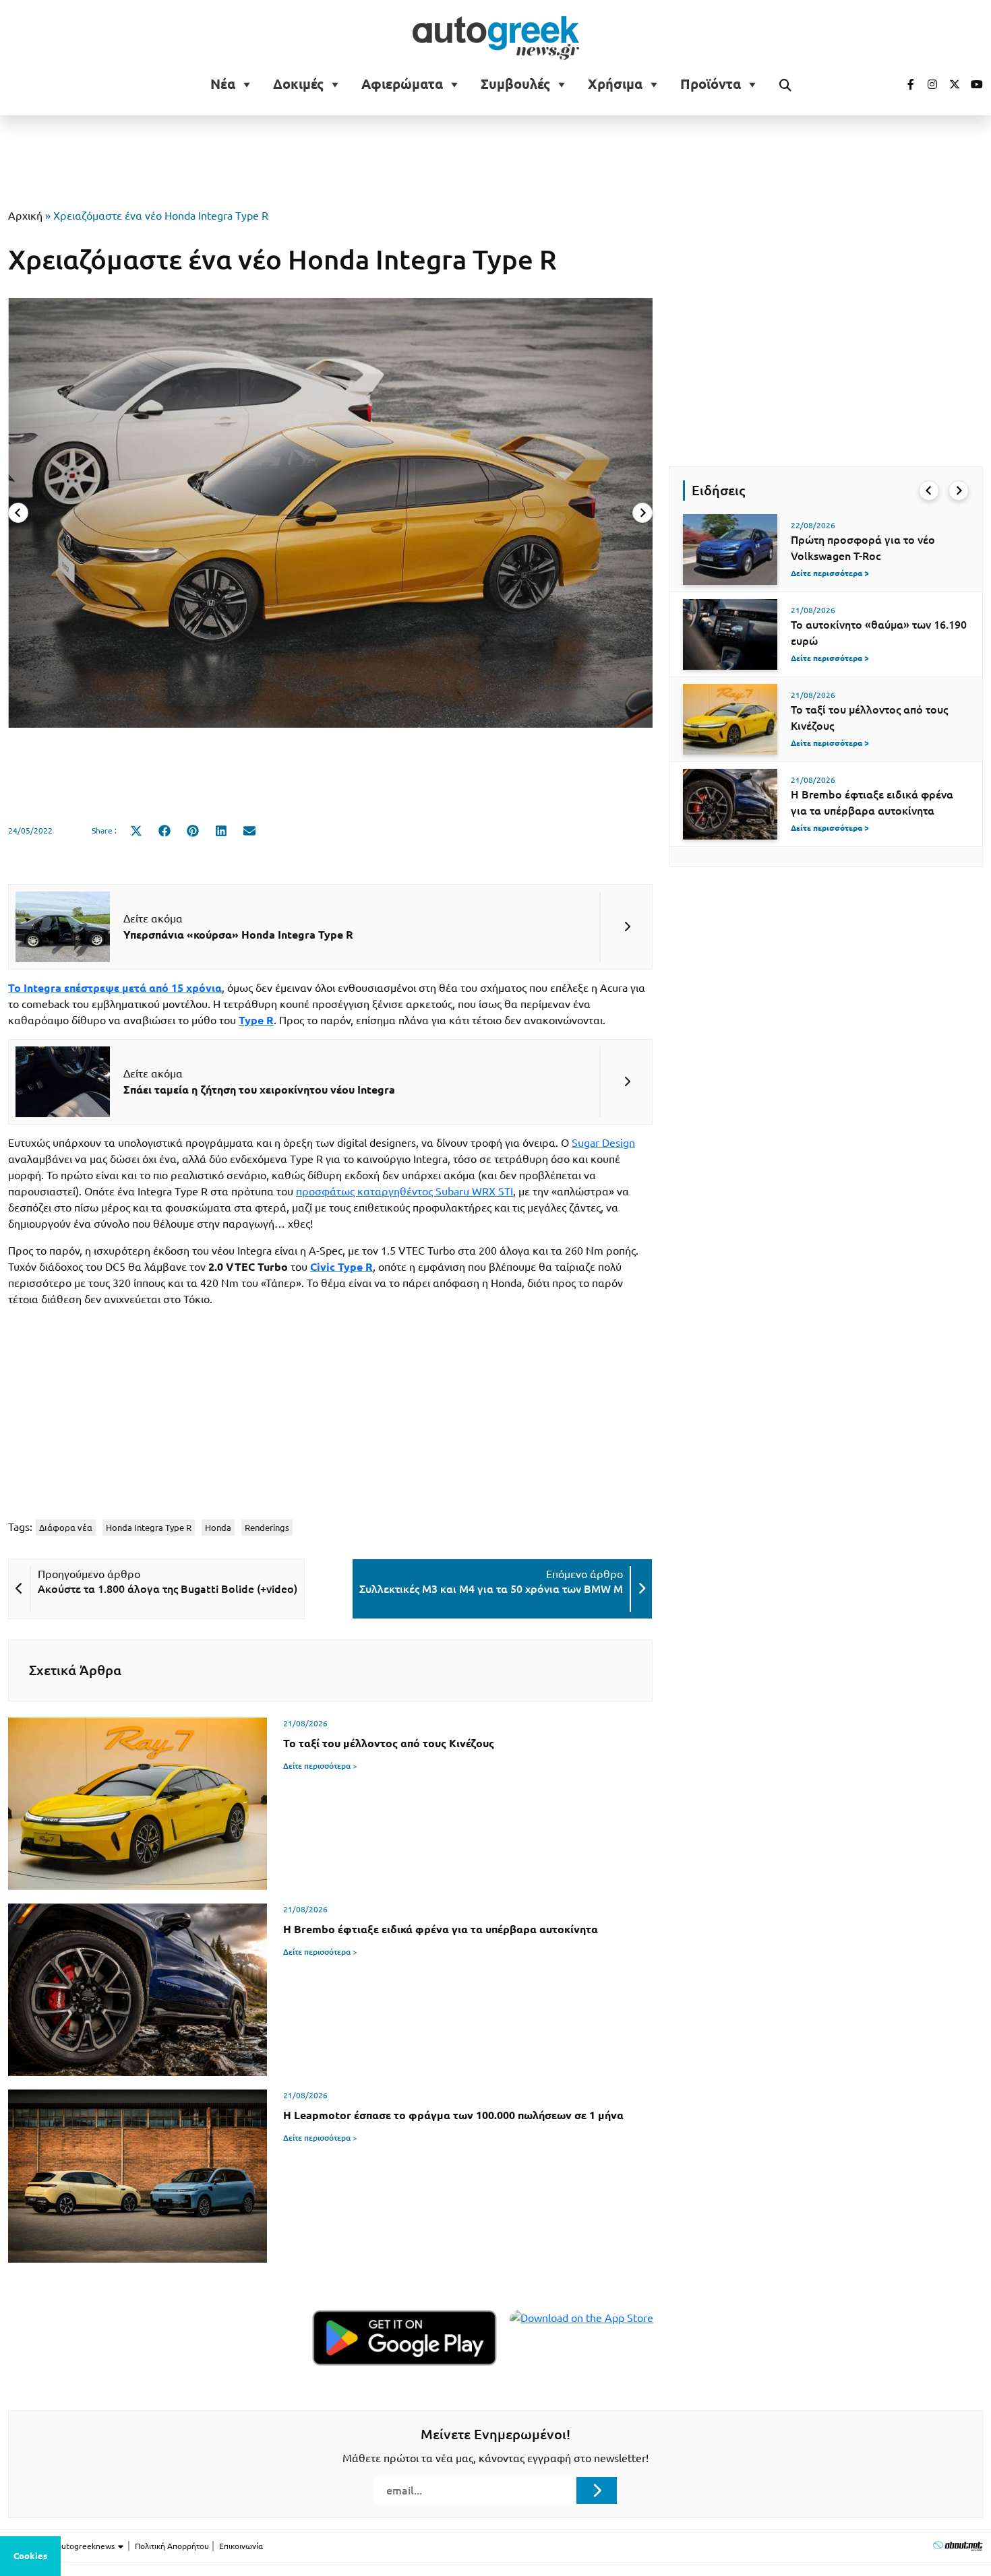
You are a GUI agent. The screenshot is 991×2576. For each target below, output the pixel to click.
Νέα (223, 84)
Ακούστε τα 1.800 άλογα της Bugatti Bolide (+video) (168, 1589)
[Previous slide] (18, 513)
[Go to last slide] (929, 491)
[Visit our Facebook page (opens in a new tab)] (904, 84)
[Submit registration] (597, 2490)
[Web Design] (958, 2545)
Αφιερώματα (402, 84)
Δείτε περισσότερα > (320, 1766)
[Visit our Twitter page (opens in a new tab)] (950, 84)
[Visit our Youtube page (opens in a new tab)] (973, 84)
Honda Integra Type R (149, 1528)
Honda (218, 1528)
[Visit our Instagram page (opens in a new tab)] (927, 84)
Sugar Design (603, 1143)
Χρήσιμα (615, 84)
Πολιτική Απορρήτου (172, 2546)
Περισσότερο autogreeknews (62, 2546)
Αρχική (25, 216)
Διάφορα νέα (66, 1528)
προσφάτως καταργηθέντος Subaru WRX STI (404, 1191)
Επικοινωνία (241, 2546)
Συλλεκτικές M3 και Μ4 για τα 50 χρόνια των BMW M (491, 1589)
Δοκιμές (298, 84)
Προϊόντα (711, 84)
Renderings (267, 1528)
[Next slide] (642, 513)
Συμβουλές (515, 84)
